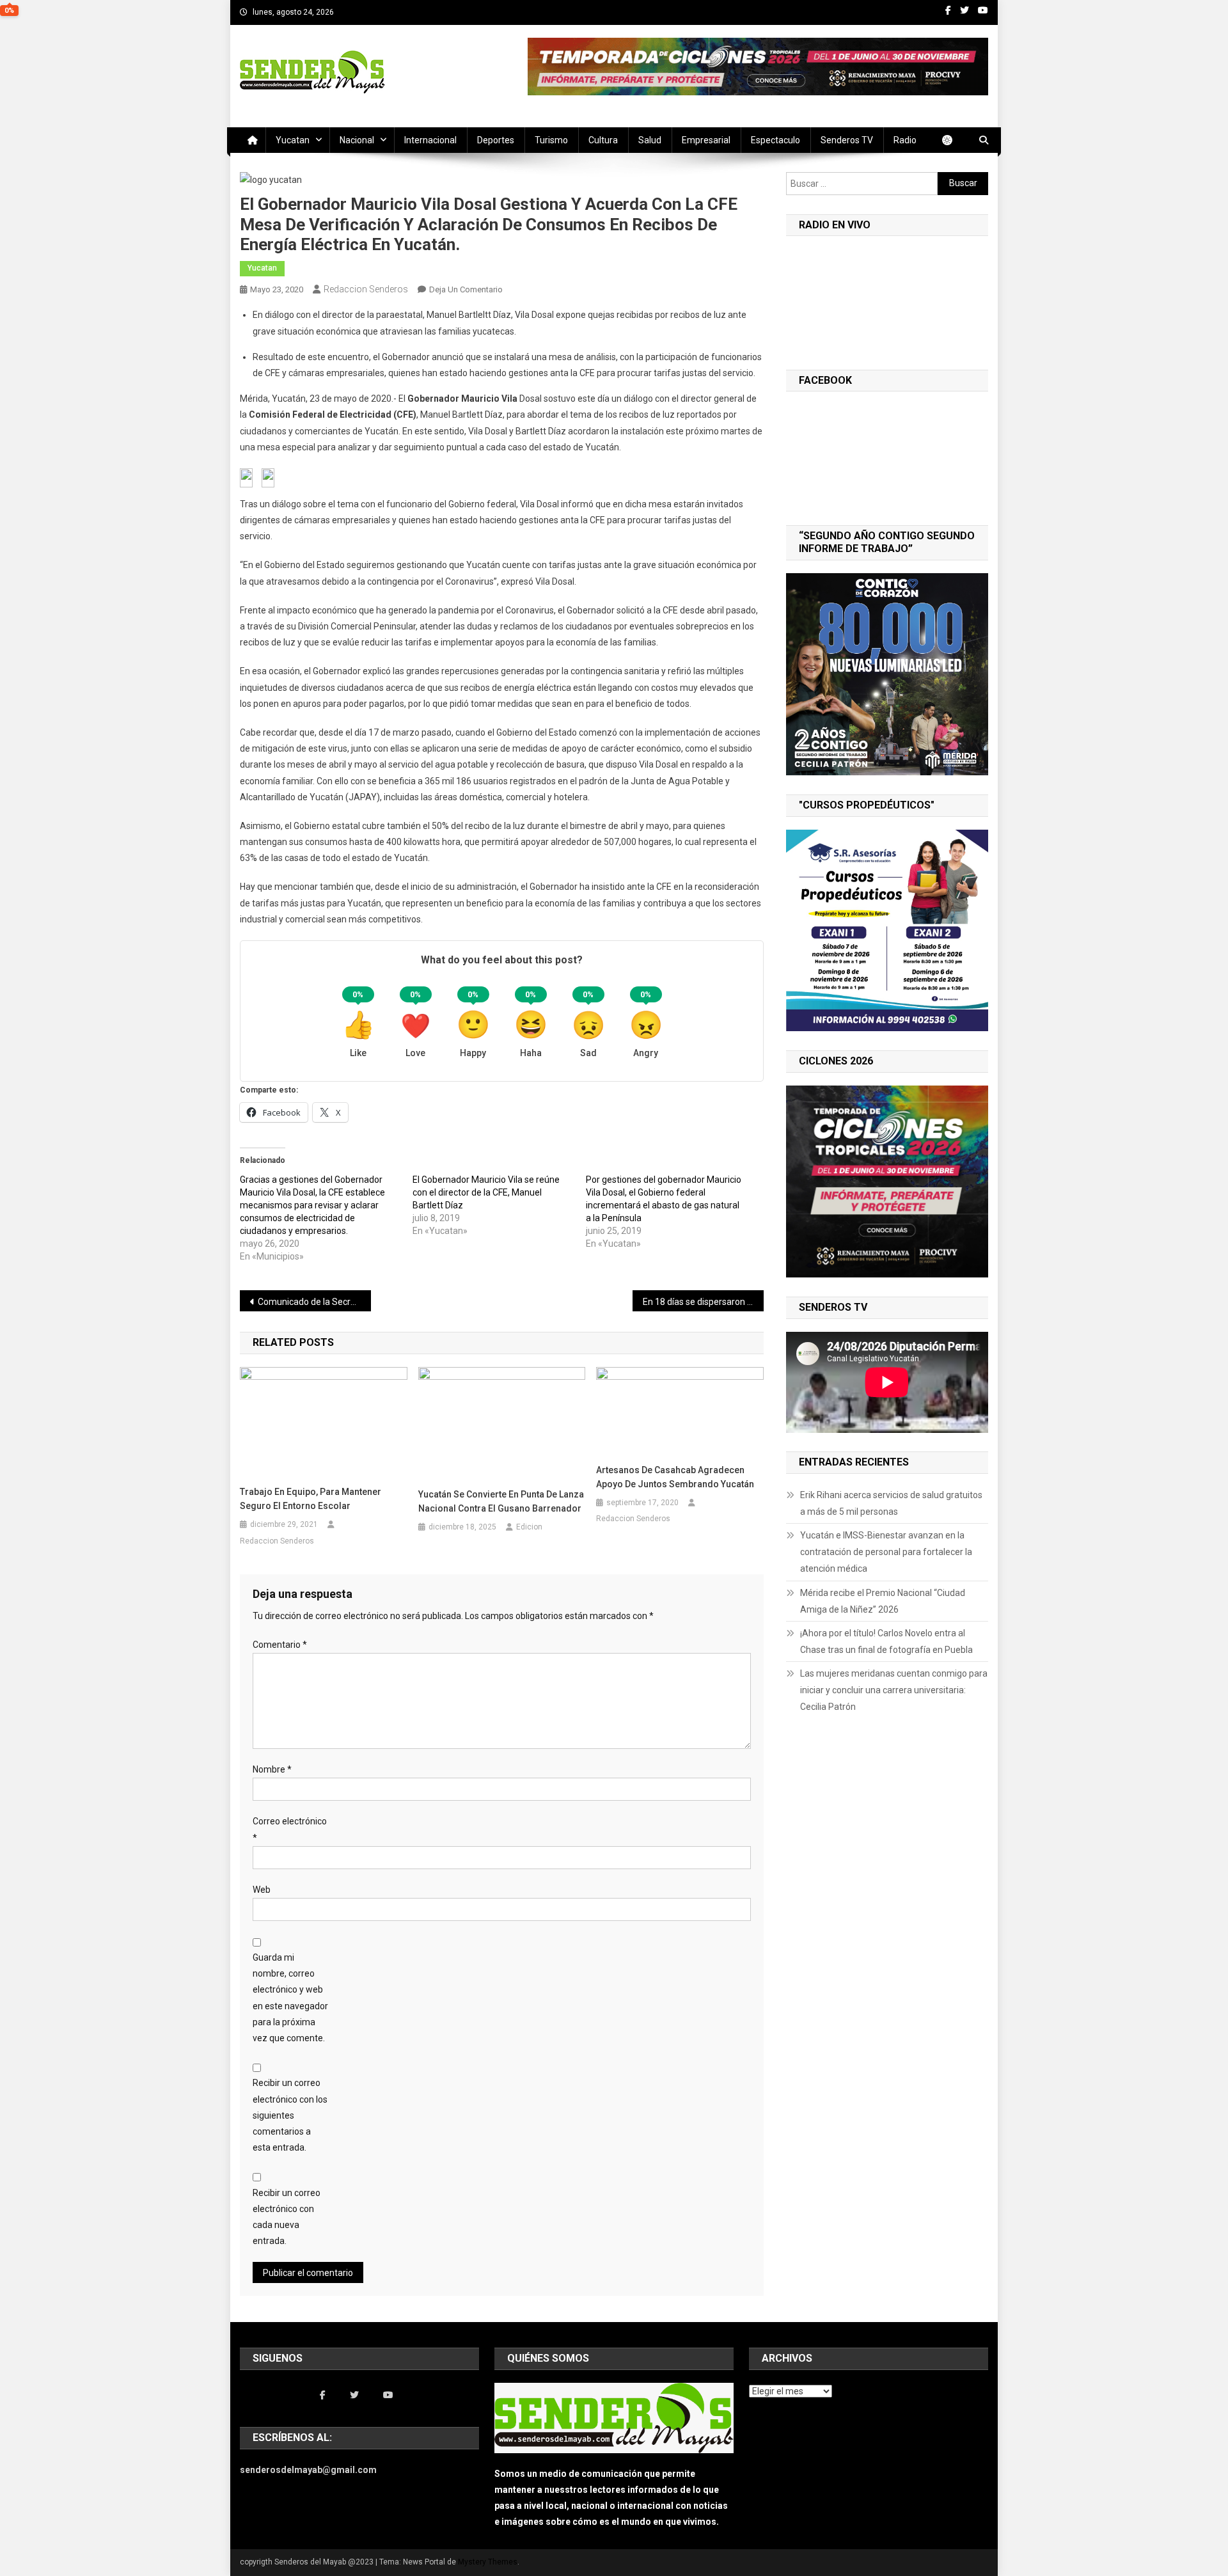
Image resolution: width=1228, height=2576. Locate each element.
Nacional (357, 140)
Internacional (430, 140)
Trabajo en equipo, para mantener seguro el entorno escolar (311, 1499)
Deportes (496, 140)
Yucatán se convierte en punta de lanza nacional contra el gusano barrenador (501, 1501)
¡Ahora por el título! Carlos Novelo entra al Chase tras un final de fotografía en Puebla (886, 1641)
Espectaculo (775, 140)
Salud (650, 140)
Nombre (272, 1769)
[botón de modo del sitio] (954, 140)
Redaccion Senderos (366, 289)
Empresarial (706, 140)
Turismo (551, 140)
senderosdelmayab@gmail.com (308, 2470)
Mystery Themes (488, 2562)
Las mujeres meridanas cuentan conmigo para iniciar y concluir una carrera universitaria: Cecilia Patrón (894, 1690)
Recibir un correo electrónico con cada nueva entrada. (287, 2217)
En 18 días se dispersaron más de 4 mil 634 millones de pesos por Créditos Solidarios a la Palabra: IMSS (703, 1302)
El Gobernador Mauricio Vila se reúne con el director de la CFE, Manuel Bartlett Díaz (486, 1192)
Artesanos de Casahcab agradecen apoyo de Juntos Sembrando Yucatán (675, 1477)
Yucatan (293, 140)
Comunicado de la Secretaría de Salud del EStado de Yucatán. (314, 1302)
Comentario (280, 1645)
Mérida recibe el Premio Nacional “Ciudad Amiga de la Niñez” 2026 (883, 1601)
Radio (905, 140)
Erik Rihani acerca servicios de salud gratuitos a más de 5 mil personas (891, 1503)
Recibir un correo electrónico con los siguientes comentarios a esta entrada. (290, 2115)
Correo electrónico (290, 1829)
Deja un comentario (466, 289)
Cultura (603, 140)
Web (262, 1890)
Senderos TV (847, 140)
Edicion (529, 1527)
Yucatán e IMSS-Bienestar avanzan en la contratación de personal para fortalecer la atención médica (886, 1552)
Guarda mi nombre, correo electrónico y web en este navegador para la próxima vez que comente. (290, 1998)
